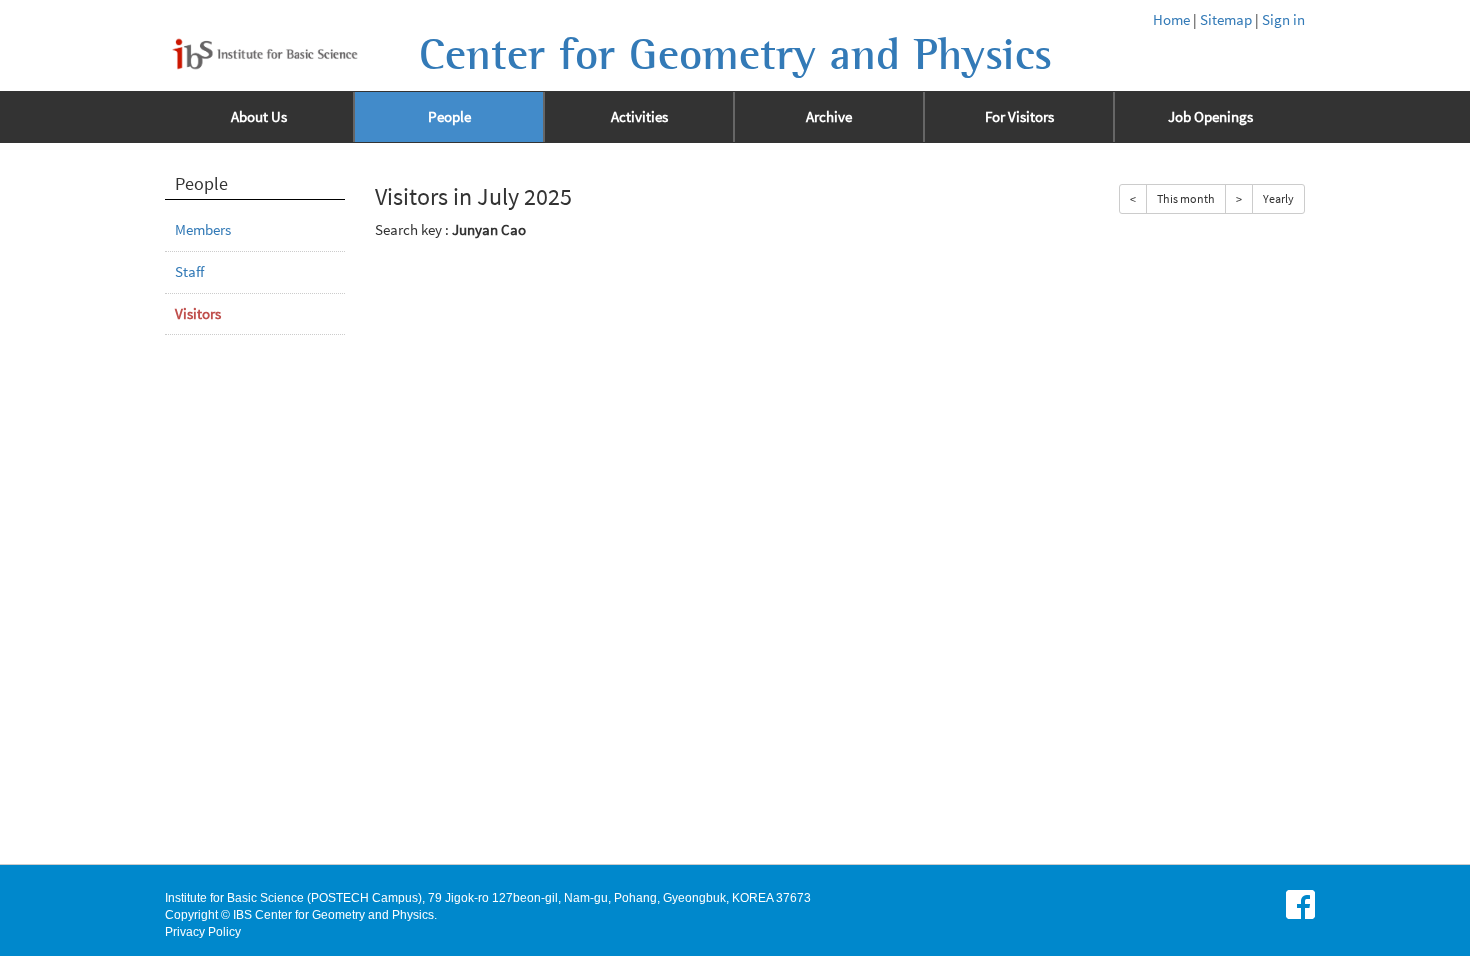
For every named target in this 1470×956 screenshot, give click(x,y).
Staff (189, 272)
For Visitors (1019, 117)
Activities (639, 117)
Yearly (1278, 198)
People (449, 117)
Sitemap (1226, 20)
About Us (259, 117)
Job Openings (1210, 117)
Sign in (1283, 20)
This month (1186, 198)
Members (203, 230)
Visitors (198, 314)
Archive (829, 117)
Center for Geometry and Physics (735, 55)
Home (1171, 20)
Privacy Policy (203, 932)
